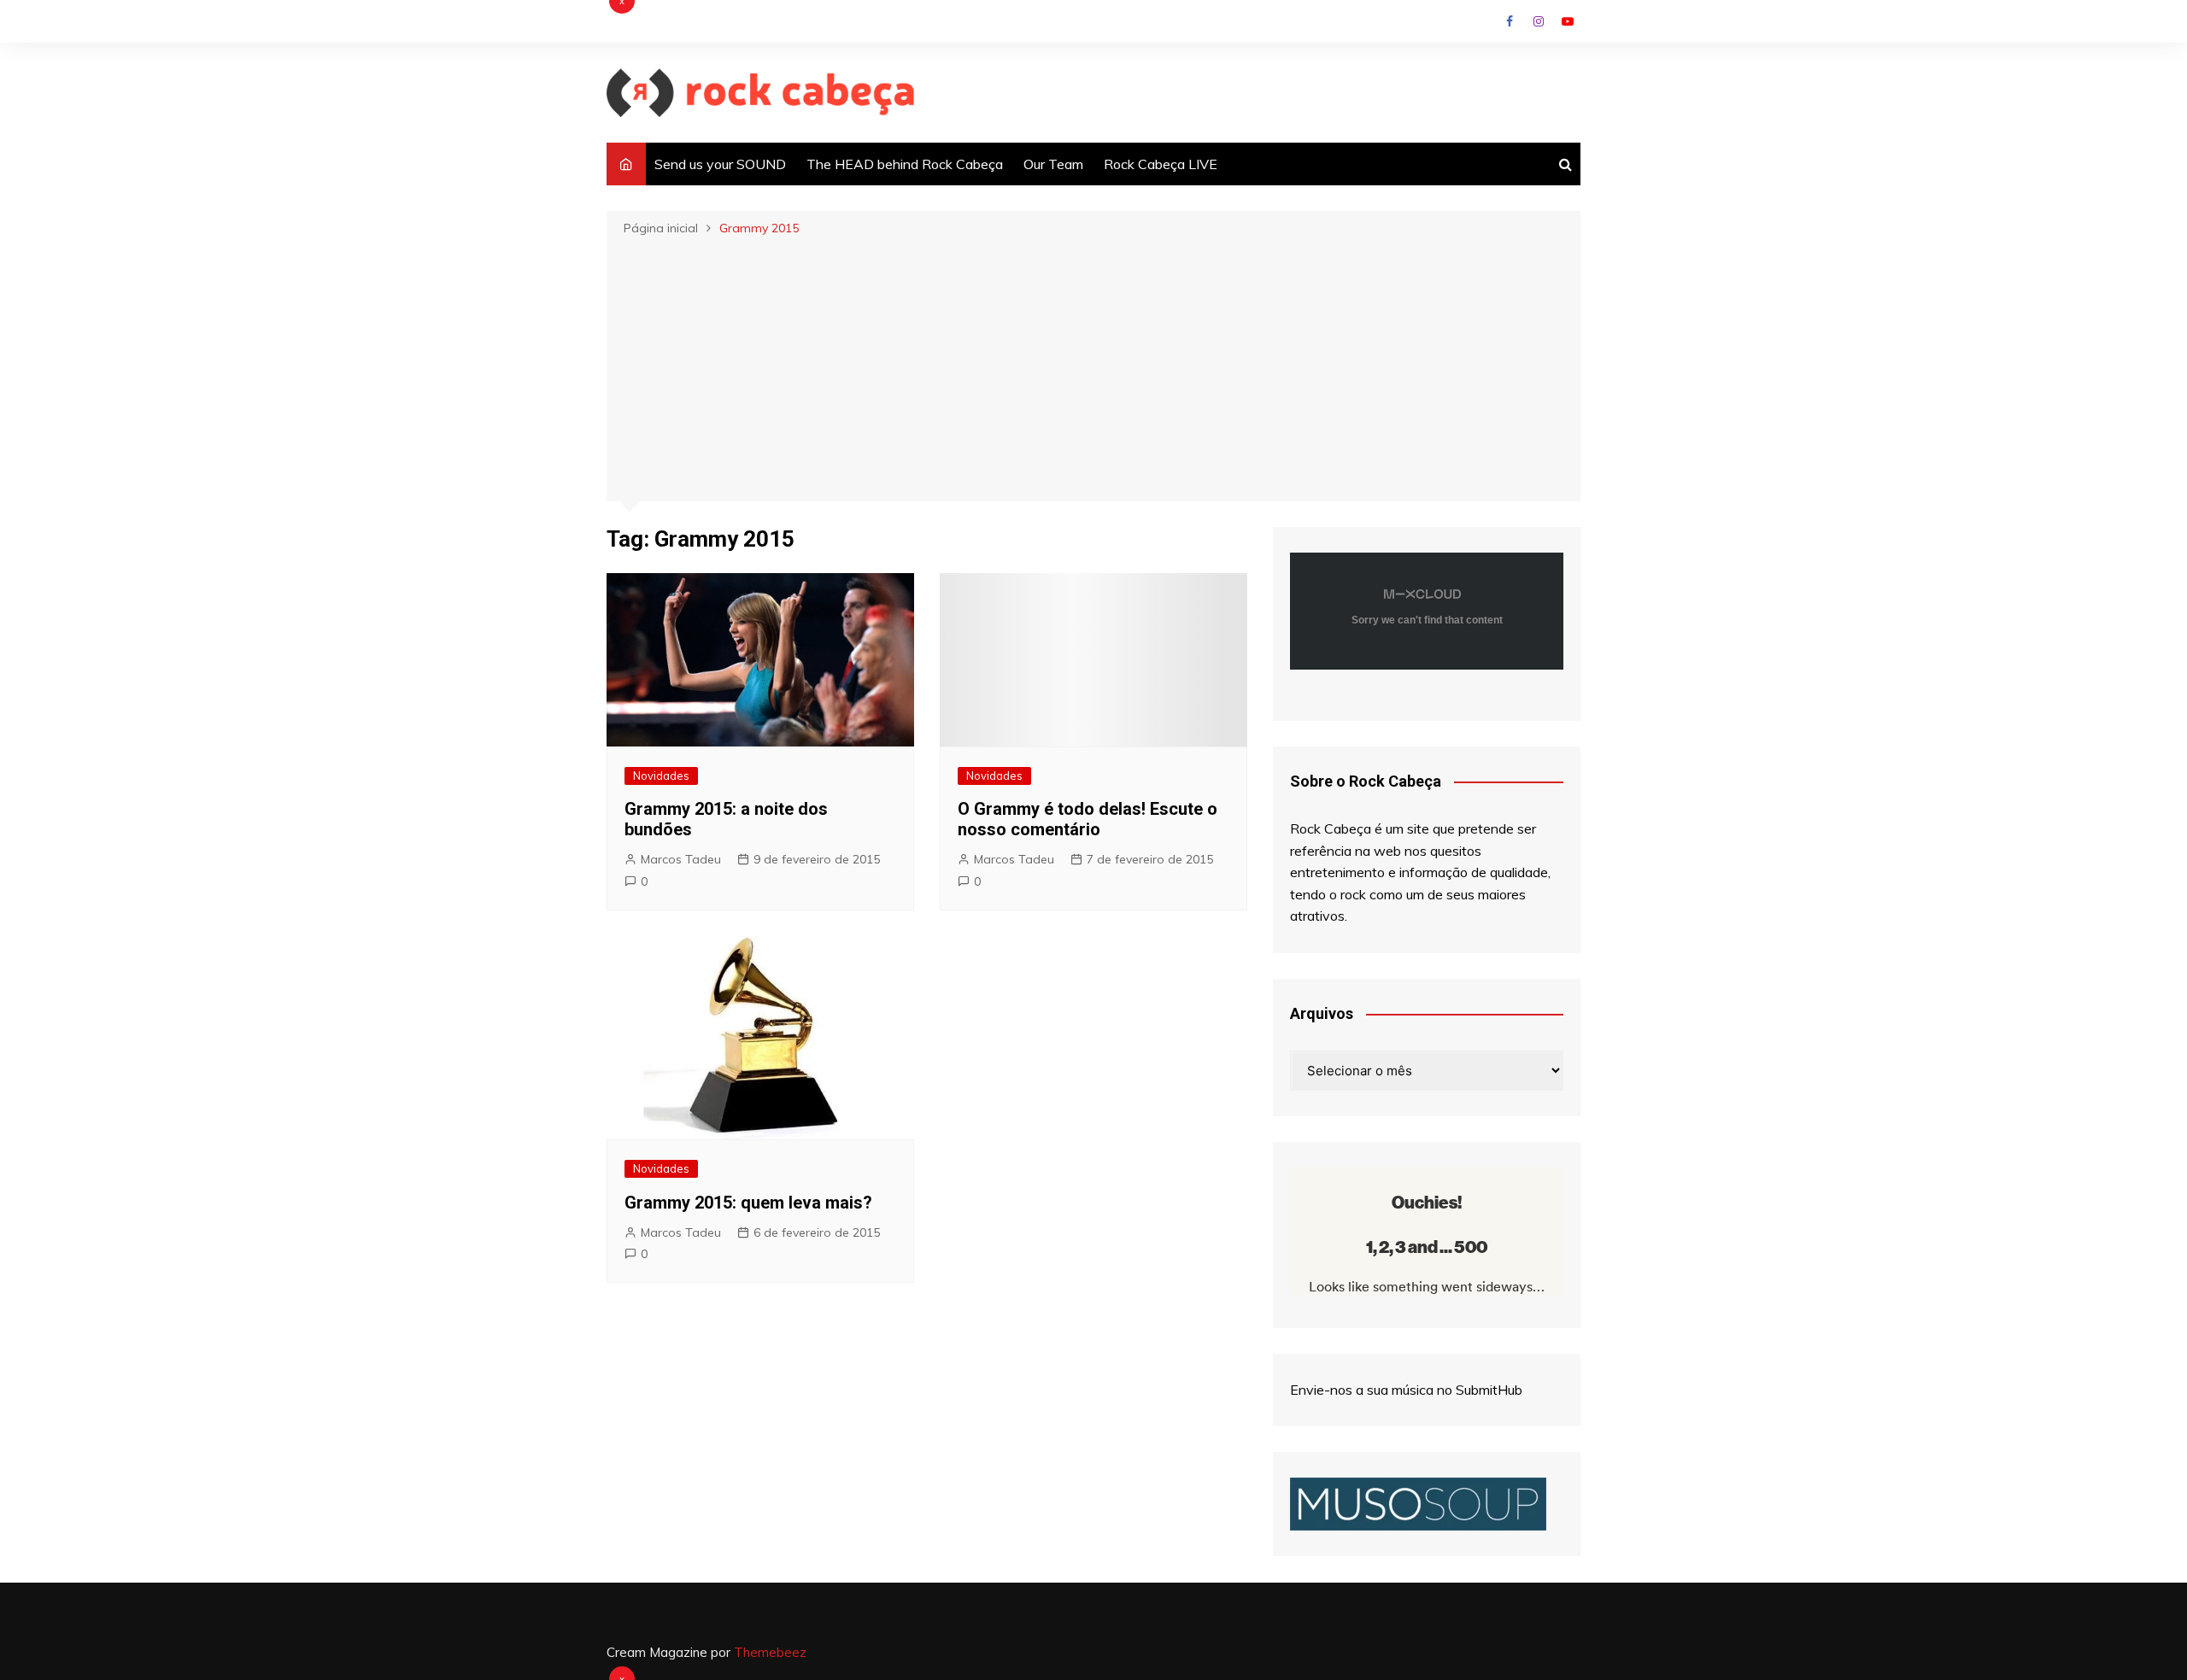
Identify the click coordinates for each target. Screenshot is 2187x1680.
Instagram (1539, 21)
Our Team (1053, 164)
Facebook (1510, 21)
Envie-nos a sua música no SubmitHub (1406, 1390)
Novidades (661, 776)
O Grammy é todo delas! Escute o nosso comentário (1088, 819)
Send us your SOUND (720, 164)
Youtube (1568, 21)
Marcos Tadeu (681, 859)
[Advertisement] (1093, 367)
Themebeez (770, 1652)
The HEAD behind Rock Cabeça (905, 164)
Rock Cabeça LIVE (1161, 164)
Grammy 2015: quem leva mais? (748, 1203)
